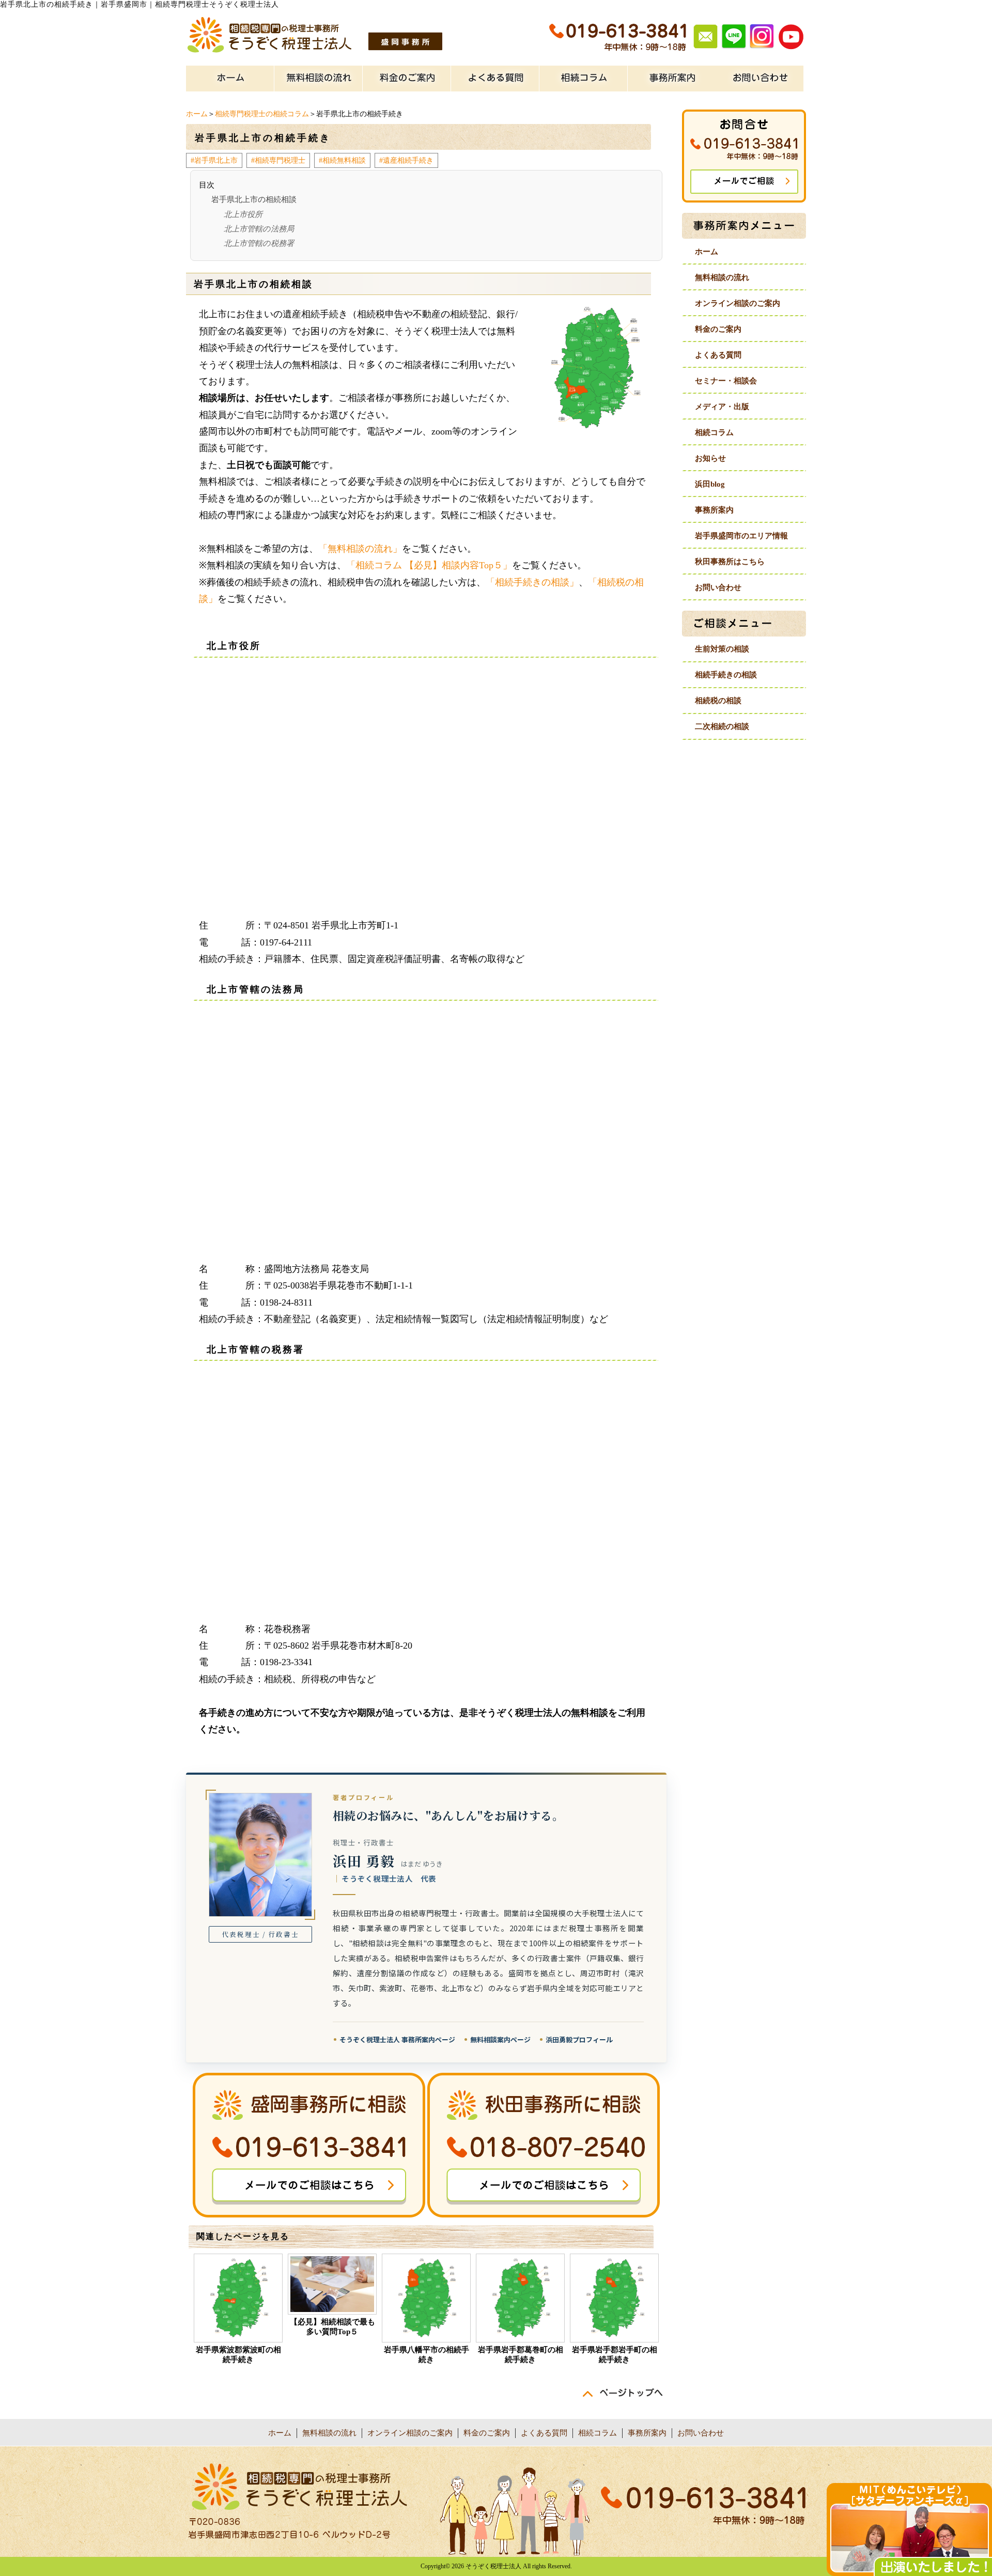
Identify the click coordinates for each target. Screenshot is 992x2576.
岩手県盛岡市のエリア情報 (741, 536)
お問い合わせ (718, 587)
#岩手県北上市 (214, 160)
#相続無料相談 (342, 160)
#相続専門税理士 (278, 160)
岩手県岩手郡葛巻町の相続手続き (521, 2355)
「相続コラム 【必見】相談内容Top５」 (429, 565)
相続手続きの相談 (726, 675)
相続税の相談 (718, 701)
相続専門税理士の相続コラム (262, 114)
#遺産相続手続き (406, 160)
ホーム (197, 114)
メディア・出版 (722, 407)
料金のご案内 (718, 329)
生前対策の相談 (722, 649)
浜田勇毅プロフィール (579, 2039)
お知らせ (710, 458)
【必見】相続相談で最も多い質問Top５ (332, 2327)
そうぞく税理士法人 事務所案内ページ (397, 2039)
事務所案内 (714, 510)
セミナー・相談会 (726, 381)
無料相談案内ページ (500, 2039)
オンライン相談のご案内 (738, 303)
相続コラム (714, 432)
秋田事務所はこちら (730, 562)
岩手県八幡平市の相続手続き (427, 2355)
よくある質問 (718, 355)
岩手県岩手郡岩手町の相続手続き (615, 2355)
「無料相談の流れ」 (360, 549)
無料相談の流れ (722, 277)
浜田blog (710, 484)
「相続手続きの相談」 (532, 582)
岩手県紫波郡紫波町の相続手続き (238, 2355)
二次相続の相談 (722, 726)
